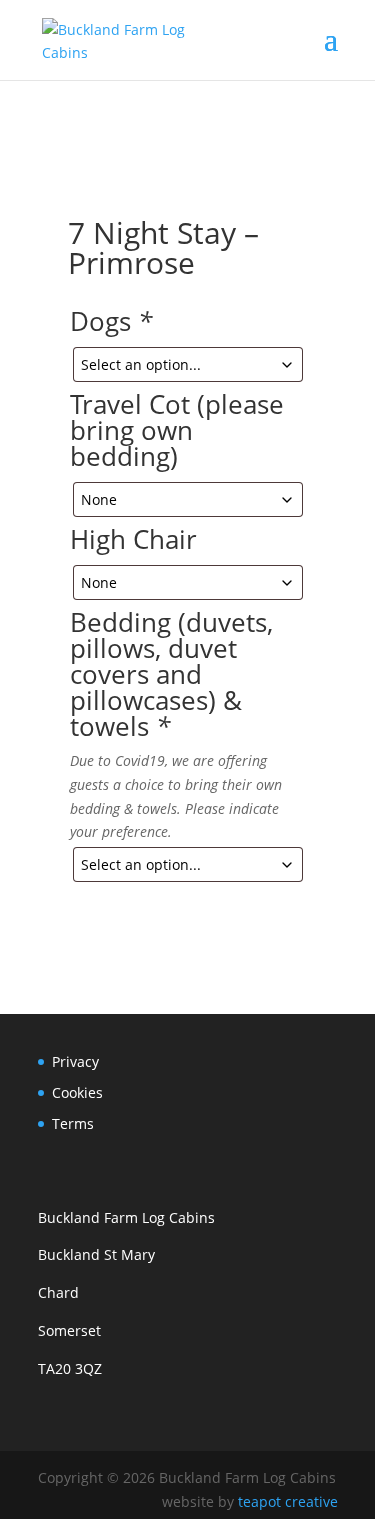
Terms (73, 1123)
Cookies (77, 1092)
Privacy (75, 1061)
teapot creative (288, 1501)
